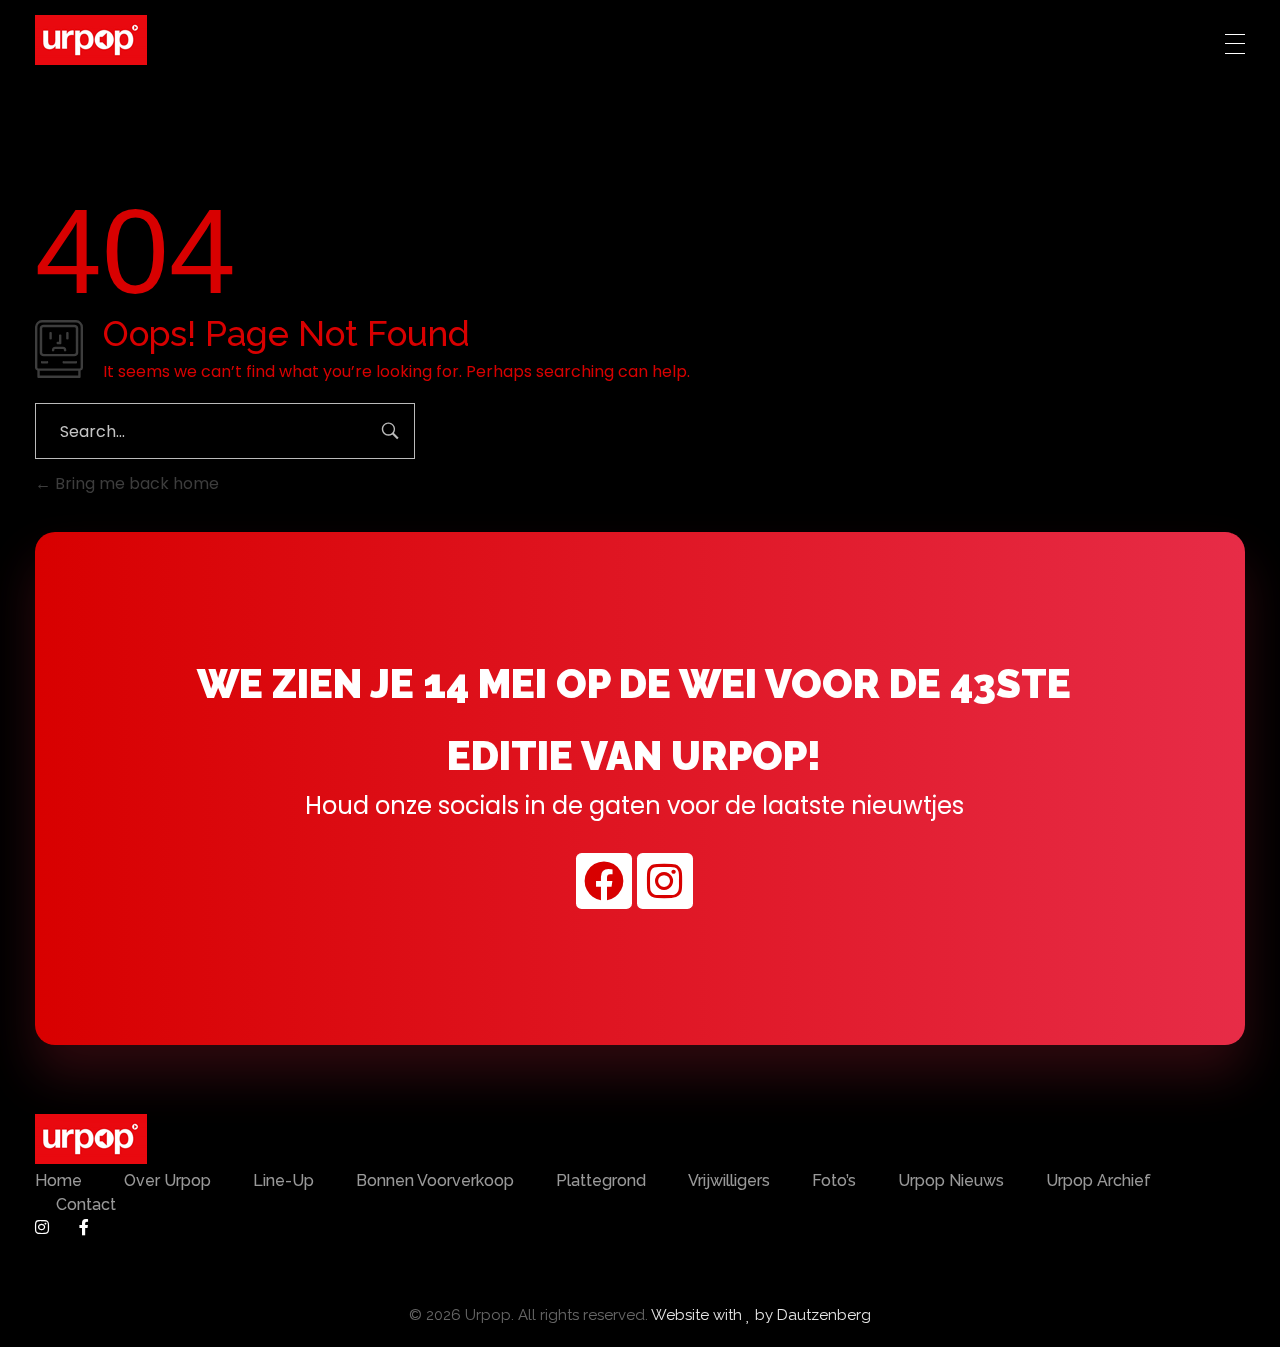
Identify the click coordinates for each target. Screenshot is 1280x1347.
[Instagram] (665, 880)
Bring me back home (135, 483)
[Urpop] (91, 40)
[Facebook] (604, 880)
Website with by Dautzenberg (761, 1315)
